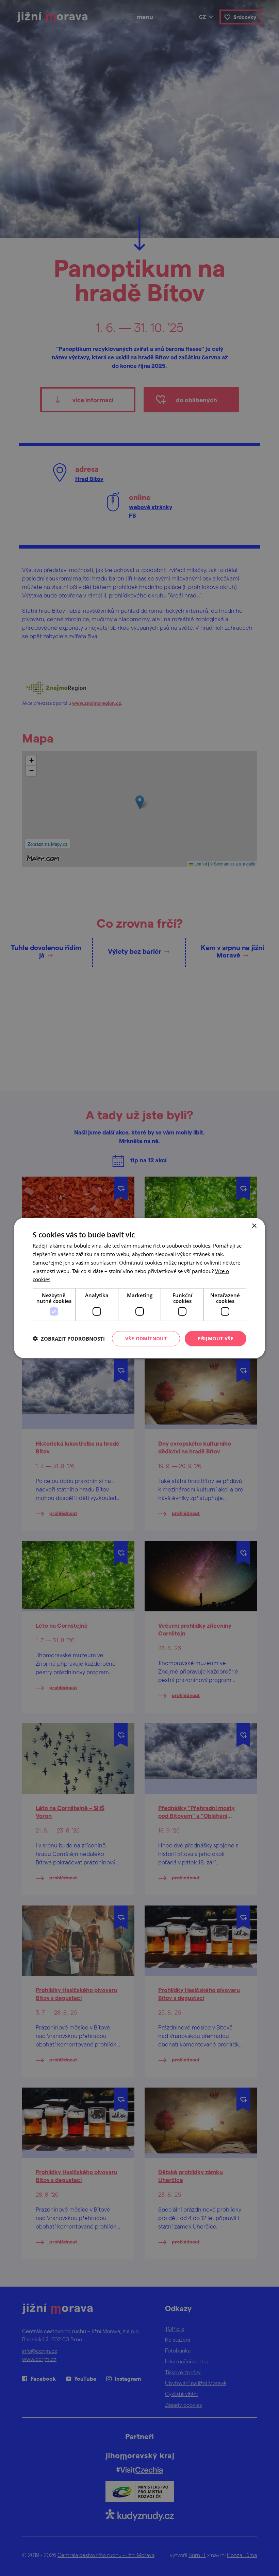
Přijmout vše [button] (216, 1338)
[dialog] (139, 1288)
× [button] (254, 1226)
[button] (69, 1339)
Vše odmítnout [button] (146, 1338)
